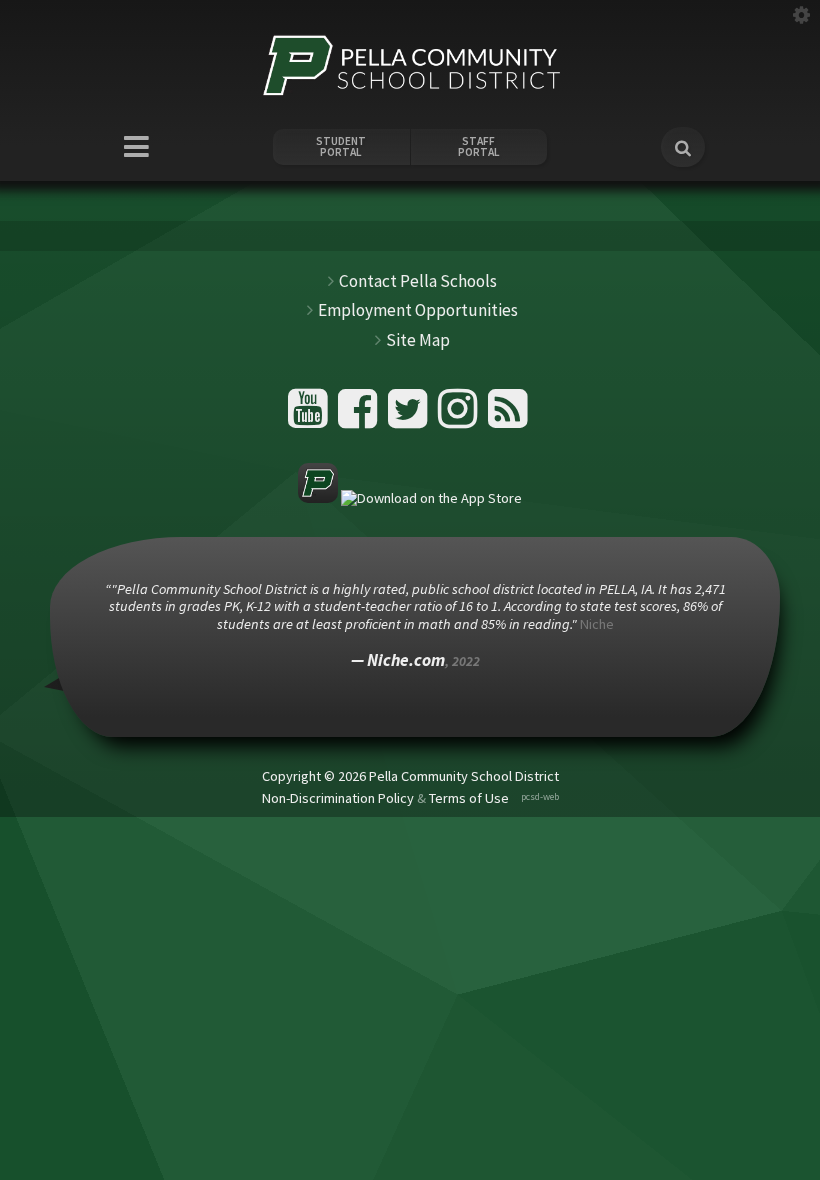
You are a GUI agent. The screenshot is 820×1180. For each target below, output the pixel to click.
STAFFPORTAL (479, 147)
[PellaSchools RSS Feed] (508, 416)
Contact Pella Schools (418, 281)
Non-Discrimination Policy (338, 798)
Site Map (418, 340)
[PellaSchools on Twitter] (410, 416)
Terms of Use (469, 798)
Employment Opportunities (418, 310)
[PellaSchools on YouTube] (310, 416)
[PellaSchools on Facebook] (360, 416)
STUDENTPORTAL (341, 147)
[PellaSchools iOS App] (410, 498)
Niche (597, 624)
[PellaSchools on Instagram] (460, 416)
